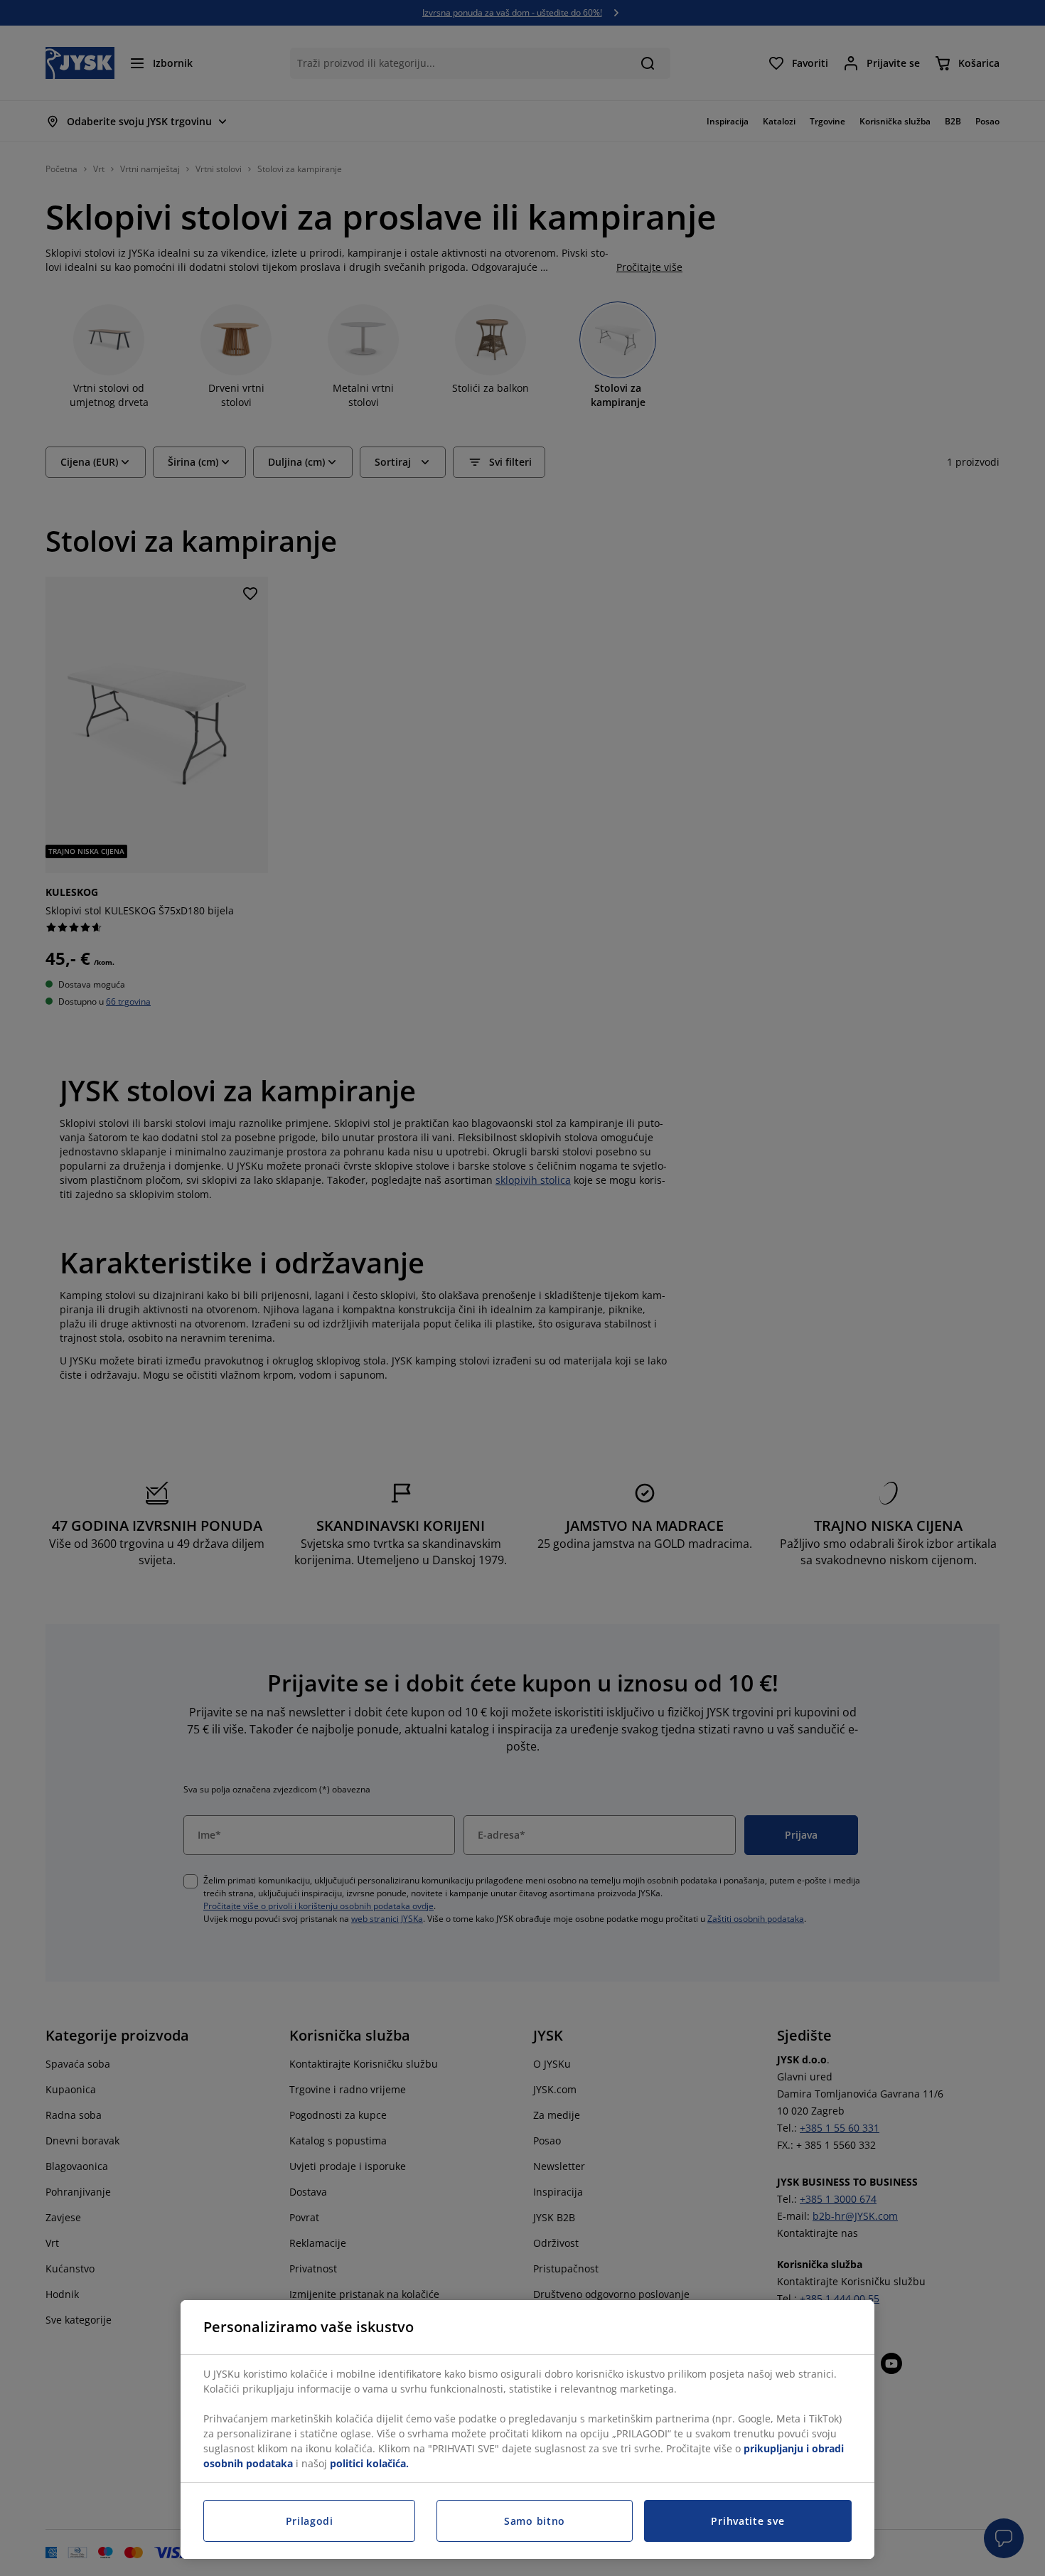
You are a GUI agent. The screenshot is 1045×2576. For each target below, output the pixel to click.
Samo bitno (535, 2521)
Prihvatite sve (747, 2521)
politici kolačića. (369, 2463)
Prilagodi (310, 2521)
